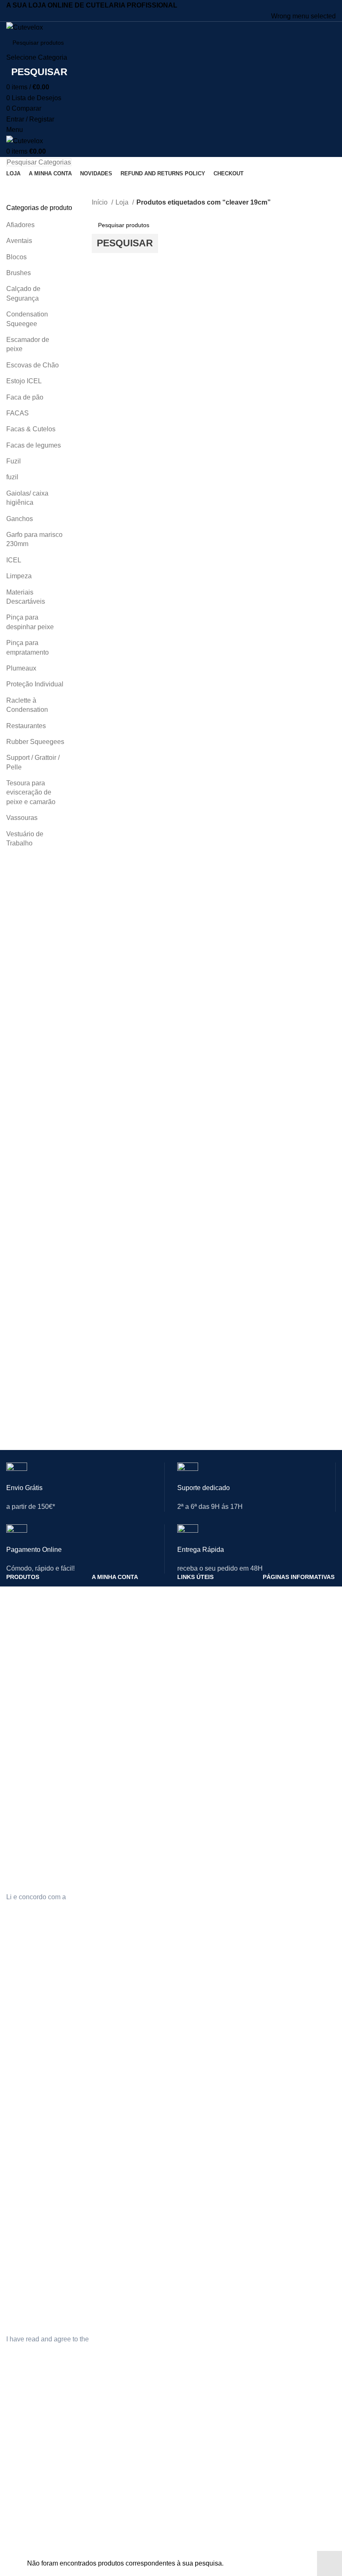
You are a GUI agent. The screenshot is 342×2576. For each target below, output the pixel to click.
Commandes (109, 2504)
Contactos (191, 1591)
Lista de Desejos (114, 1663)
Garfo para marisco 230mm (34, 539)
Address (103, 2076)
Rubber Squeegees (35, 742)
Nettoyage (20, 2519)
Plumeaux (21, 668)
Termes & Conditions (290, 2504)
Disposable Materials (34, 2105)
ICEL (14, 560)
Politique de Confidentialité (298, 2476)
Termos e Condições (290, 1620)
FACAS (18, 413)
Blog (183, 2490)
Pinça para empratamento (28, 647)
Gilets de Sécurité (30, 2504)
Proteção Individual (35, 684)
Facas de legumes (34, 445)
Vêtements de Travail (34, 2533)
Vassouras (22, 818)
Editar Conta (108, 1606)
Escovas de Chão (33, 365)
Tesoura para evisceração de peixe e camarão (31, 792)
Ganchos (20, 519)
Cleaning (18, 2076)
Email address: (28, 1839)
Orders (101, 2062)
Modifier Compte (114, 2490)
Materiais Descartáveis (26, 597)
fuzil (12, 477)
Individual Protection (33, 2048)
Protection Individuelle (35, 2490)
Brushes (19, 273)
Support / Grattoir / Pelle (33, 762)
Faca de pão (25, 397)
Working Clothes (28, 2090)
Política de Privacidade (293, 1591)
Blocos (16, 257)
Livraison (275, 2490)
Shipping (274, 2048)
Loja (123, 202)
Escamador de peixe (28, 344)
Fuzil (14, 461)
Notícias (188, 1606)
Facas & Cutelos (31, 429)
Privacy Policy (281, 2034)
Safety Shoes (24, 2062)
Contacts (189, 2034)
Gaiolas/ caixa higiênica (27, 498)
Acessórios (21, 1677)
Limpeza (19, 576)
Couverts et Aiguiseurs (36, 2476)
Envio (270, 1606)
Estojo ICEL (24, 381)
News (185, 2048)
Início (101, 202)
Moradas (103, 1634)
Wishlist (102, 2105)
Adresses (104, 2519)
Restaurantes (26, 726)
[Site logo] (25, 27)
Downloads (106, 1648)
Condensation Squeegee (27, 319)
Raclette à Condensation (27, 705)
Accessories (22, 2119)
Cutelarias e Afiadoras (35, 1591)
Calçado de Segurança (23, 293)
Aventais (19, 241)
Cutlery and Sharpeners (38, 2034)
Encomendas (109, 1620)
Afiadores (20, 225)
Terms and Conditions (292, 2062)
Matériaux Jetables (31, 2547)
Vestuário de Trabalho (25, 839)
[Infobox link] (85, 1493)
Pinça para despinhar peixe (30, 622)
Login (99, 1591)
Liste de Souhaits (114, 2547)
